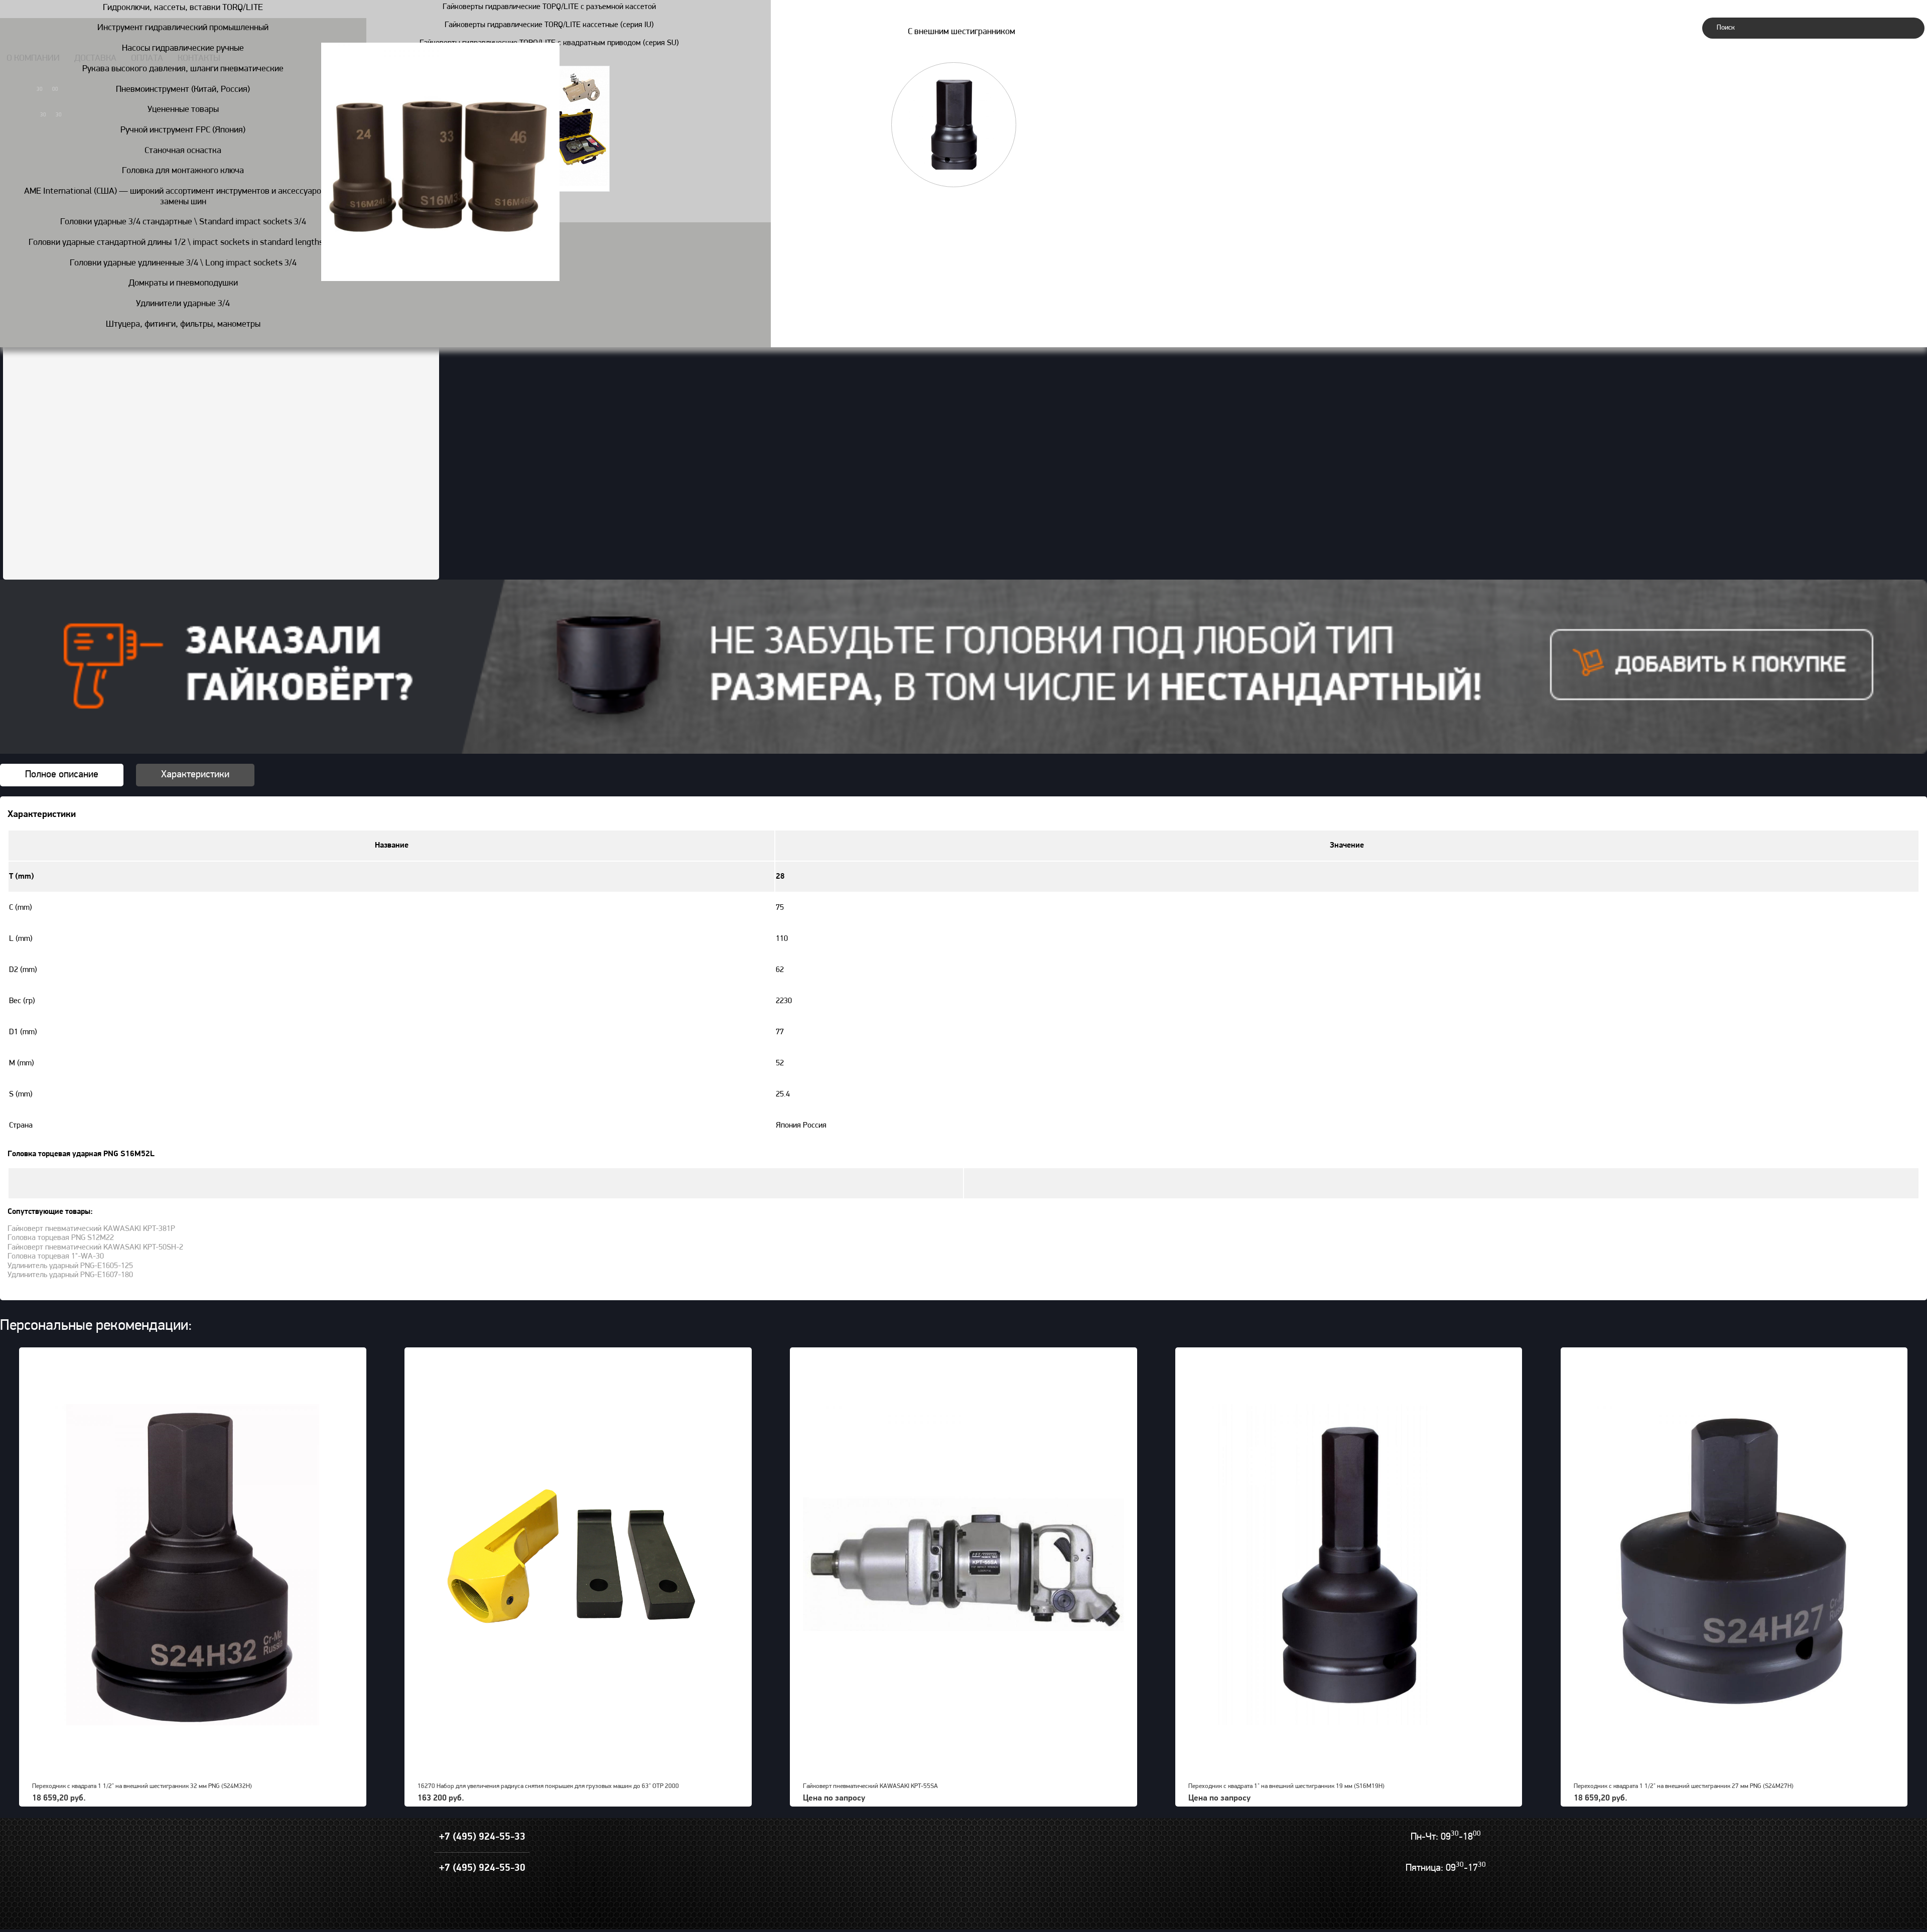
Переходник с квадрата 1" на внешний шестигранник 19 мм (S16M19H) (1286, 1786)
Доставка (95, 59)
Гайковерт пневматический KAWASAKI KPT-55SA (870, 1786)
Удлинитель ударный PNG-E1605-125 (70, 1266)
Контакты (199, 59)
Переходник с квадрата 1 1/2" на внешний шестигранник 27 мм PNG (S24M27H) (1684, 1786)
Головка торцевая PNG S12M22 (61, 1238)
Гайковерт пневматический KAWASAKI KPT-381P (91, 1229)
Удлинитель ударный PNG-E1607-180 (70, 1275)
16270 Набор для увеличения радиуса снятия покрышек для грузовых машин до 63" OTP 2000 (548, 1786)
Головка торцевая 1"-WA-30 (56, 1257)
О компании (33, 59)
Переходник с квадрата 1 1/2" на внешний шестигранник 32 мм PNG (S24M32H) (142, 1786)
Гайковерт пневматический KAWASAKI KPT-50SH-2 (95, 1248)
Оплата (147, 59)
